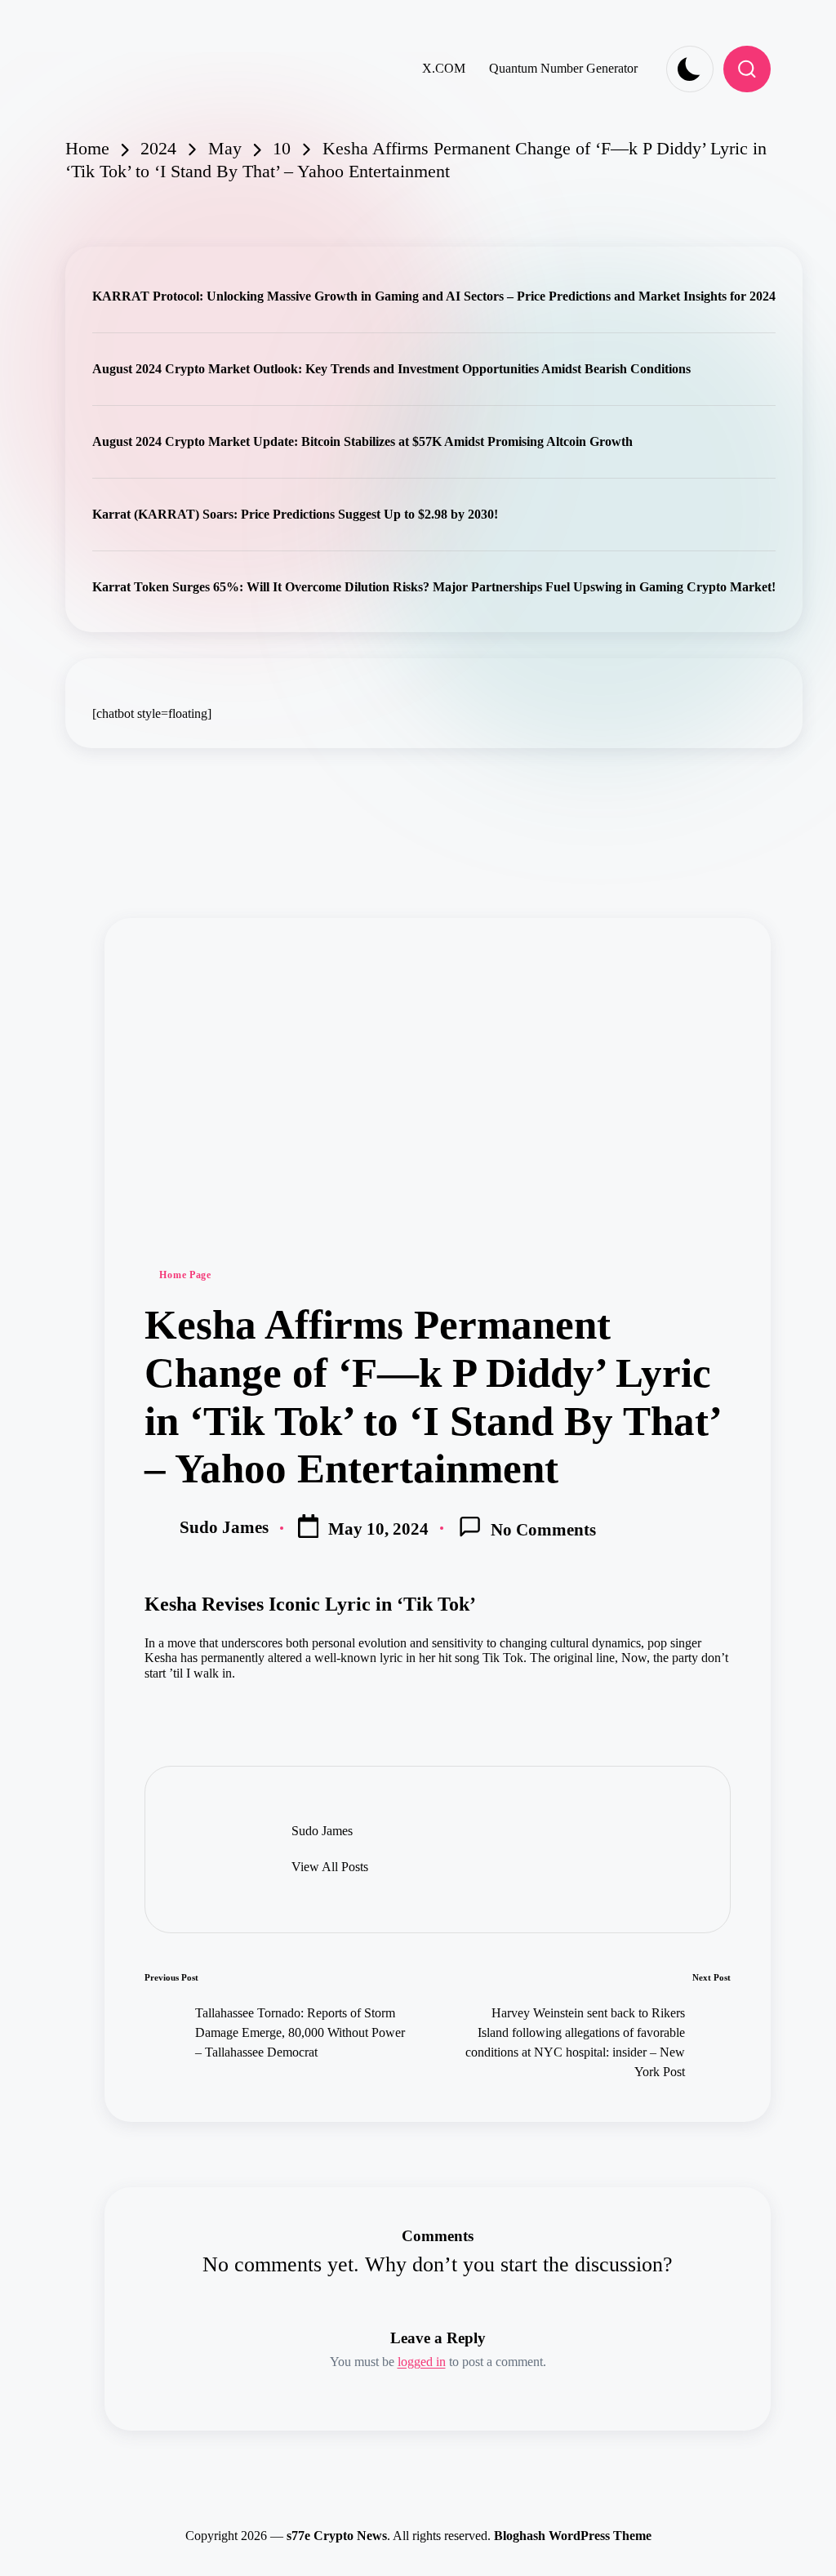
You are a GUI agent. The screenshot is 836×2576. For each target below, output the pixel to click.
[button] (330, 1867)
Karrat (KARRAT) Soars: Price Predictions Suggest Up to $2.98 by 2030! (295, 514)
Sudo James (322, 1831)
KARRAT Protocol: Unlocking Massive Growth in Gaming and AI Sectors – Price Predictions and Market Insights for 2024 (434, 296)
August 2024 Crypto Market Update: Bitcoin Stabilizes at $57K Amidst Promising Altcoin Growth (362, 441)
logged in (422, 2362)
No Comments (543, 1529)
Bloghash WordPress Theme (573, 2536)
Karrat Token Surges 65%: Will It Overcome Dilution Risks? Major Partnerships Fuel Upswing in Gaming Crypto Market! (434, 587)
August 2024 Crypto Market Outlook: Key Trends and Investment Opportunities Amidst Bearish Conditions (391, 369)
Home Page (185, 1275)
